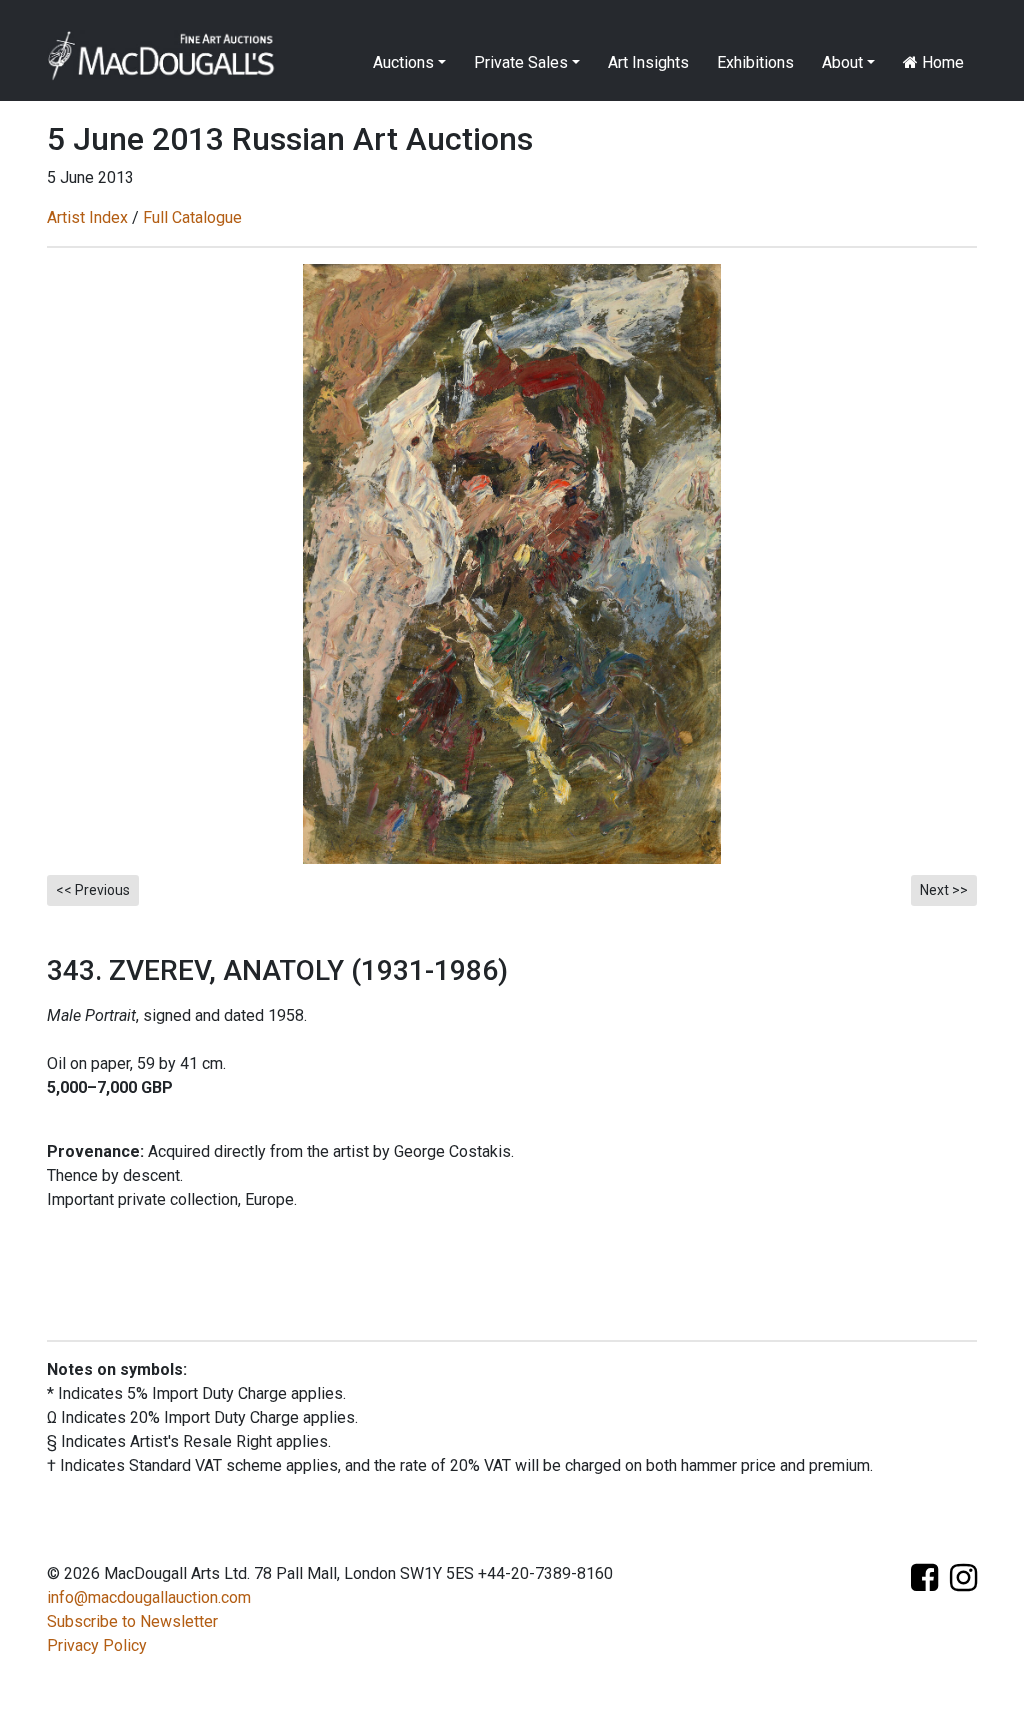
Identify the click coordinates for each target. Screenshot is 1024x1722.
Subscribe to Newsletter (132, 1621)
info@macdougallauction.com (149, 1597)
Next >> (944, 890)
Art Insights (648, 62)
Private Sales (521, 62)
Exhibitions (755, 62)
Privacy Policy (97, 1645)
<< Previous (93, 890)
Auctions (403, 62)
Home (941, 62)
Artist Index (87, 217)
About (842, 62)
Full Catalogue (192, 217)
